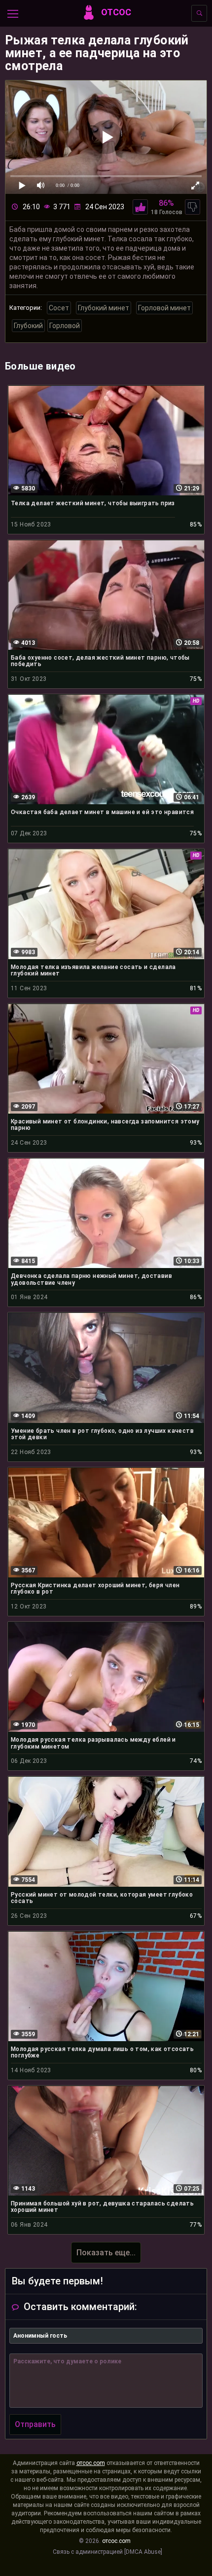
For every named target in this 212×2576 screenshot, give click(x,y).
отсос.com (91, 2463)
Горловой (65, 326)
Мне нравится (140, 207)
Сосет (59, 308)
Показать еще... (106, 2253)
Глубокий (28, 326)
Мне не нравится (193, 207)
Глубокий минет (104, 308)
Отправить (35, 2424)
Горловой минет (164, 308)
